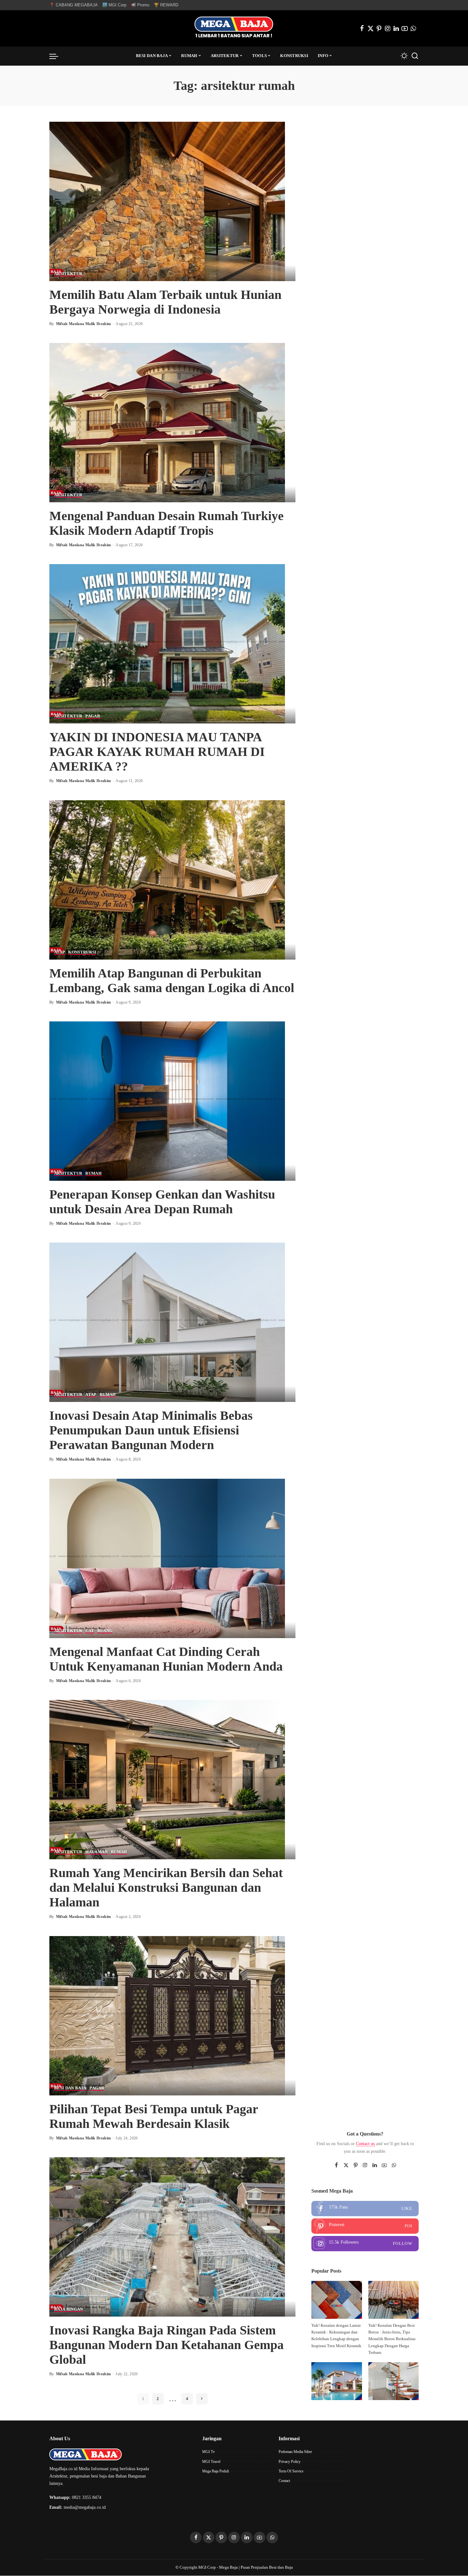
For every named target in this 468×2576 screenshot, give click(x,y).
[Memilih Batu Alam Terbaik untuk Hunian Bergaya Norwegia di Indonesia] (167, 201)
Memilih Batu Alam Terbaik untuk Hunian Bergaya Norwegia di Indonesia (165, 302)
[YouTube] (405, 28)
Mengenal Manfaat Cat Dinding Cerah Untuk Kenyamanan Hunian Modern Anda (166, 1659)
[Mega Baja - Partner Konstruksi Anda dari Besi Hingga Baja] (234, 28)
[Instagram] (388, 28)
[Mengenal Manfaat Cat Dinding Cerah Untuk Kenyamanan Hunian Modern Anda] (167, 1558)
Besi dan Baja (70, 2088)
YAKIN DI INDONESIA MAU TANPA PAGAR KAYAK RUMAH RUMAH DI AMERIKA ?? (157, 752)
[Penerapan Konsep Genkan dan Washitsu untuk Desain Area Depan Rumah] (167, 1101)
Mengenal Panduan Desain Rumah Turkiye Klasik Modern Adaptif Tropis (167, 523)
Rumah (93, 1173)
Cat (90, 1631)
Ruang (105, 1631)
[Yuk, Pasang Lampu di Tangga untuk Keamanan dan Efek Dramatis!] (394, 2381)
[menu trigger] (57, 56)
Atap (60, 952)
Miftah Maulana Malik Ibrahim (84, 324)
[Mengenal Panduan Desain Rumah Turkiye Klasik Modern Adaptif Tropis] (167, 422)
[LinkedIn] (396, 28)
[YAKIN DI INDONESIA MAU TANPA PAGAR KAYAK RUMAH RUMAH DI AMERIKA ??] (167, 643)
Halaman (96, 1852)
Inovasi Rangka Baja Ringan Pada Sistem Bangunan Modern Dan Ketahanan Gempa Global (167, 2345)
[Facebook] (362, 28)
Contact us (365, 2144)
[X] (371, 28)
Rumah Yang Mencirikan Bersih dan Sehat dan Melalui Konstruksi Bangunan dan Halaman (166, 1887)
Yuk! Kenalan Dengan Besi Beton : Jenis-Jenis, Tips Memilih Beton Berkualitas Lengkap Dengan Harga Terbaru (392, 2339)
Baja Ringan (69, 2309)
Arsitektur (68, 274)
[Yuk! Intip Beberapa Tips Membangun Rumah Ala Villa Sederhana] (337, 2381)
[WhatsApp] (413, 28)
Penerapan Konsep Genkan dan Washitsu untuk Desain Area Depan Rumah (162, 1202)
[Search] (415, 56)
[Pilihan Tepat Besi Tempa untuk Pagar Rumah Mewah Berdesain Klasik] (167, 2015)
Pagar (93, 716)
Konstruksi (82, 952)
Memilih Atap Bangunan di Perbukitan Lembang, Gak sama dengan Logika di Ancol (172, 980)
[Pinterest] (379, 28)
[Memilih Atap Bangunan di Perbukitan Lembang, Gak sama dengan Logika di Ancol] (167, 879)
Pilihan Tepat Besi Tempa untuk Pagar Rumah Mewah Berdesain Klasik (154, 2116)
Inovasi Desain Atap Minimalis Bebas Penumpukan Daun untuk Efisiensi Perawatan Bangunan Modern (151, 1430)
